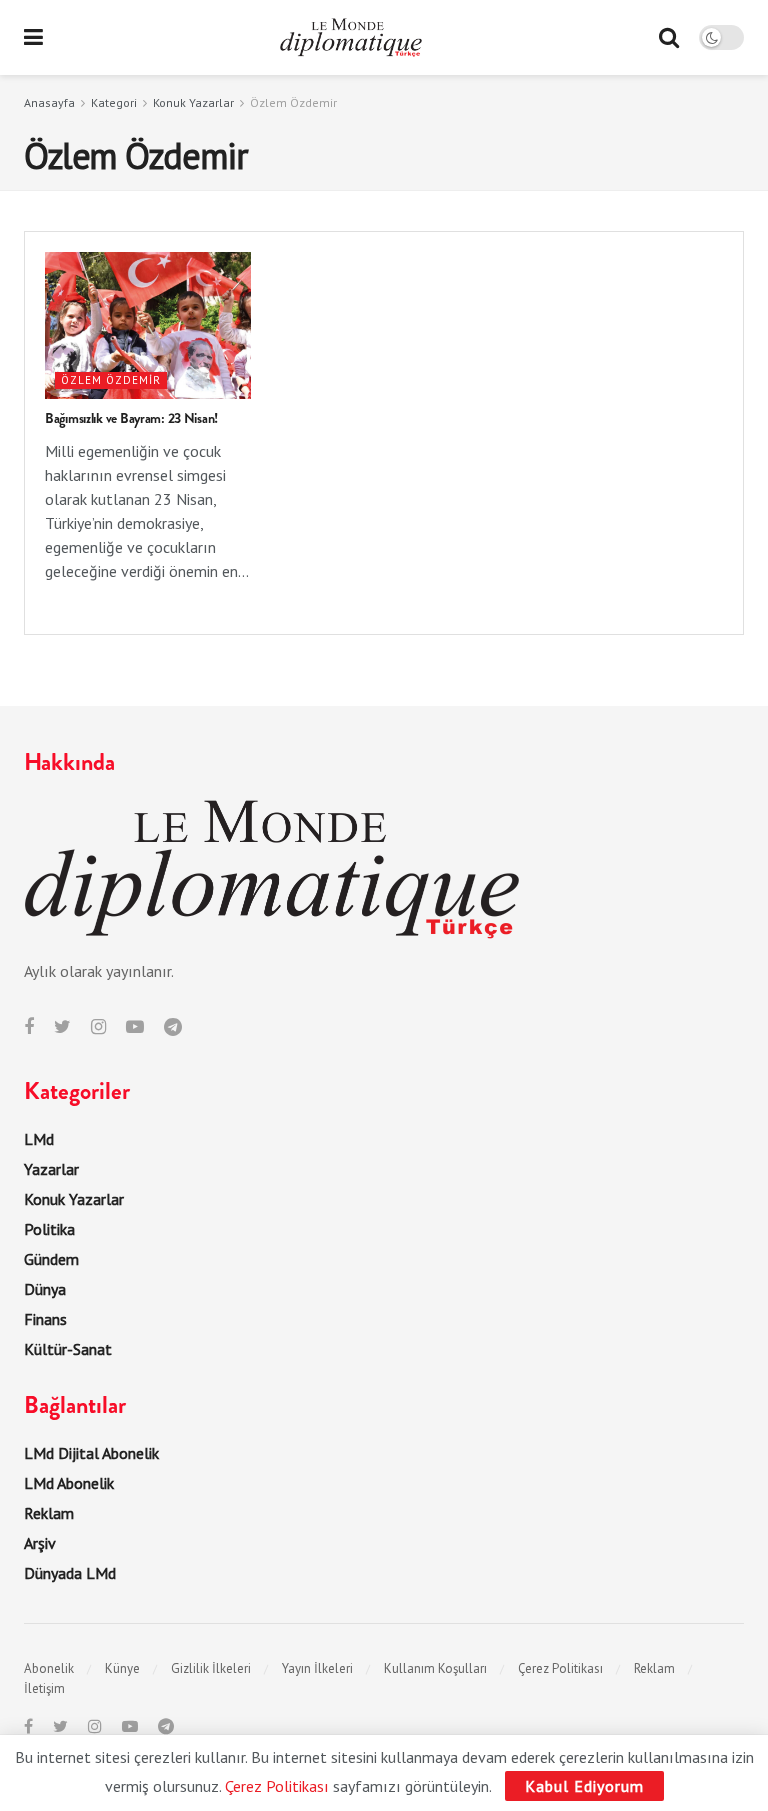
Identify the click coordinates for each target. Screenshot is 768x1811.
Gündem (51, 1259)
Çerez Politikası (560, 1668)
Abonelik (49, 1668)
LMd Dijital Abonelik (91, 1453)
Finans (45, 1319)
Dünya (45, 1289)
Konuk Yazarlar (193, 102)
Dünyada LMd (70, 1573)
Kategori (114, 102)
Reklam (49, 1513)
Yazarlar (51, 1169)
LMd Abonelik (69, 1483)
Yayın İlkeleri (317, 1668)
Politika (49, 1229)
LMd (39, 1139)
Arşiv (40, 1543)
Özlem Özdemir (293, 102)
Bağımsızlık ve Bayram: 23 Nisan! (131, 418)
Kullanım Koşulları (435, 1668)
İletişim (44, 1688)
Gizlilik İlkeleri (211, 1668)
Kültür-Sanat (68, 1349)
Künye (122, 1668)
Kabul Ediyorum (584, 1786)
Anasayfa (49, 102)
